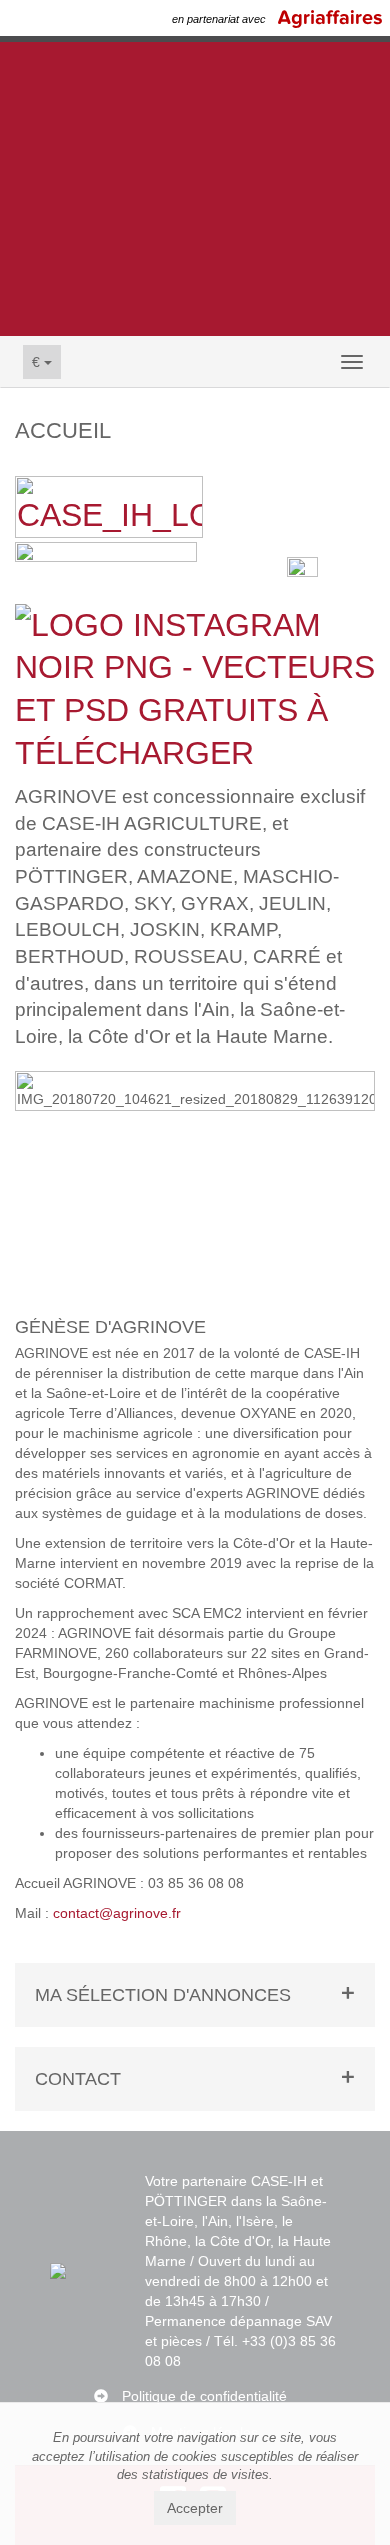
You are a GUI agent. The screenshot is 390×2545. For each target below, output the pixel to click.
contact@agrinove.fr (117, 1913)
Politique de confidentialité (204, 2396)
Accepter (195, 2508)
